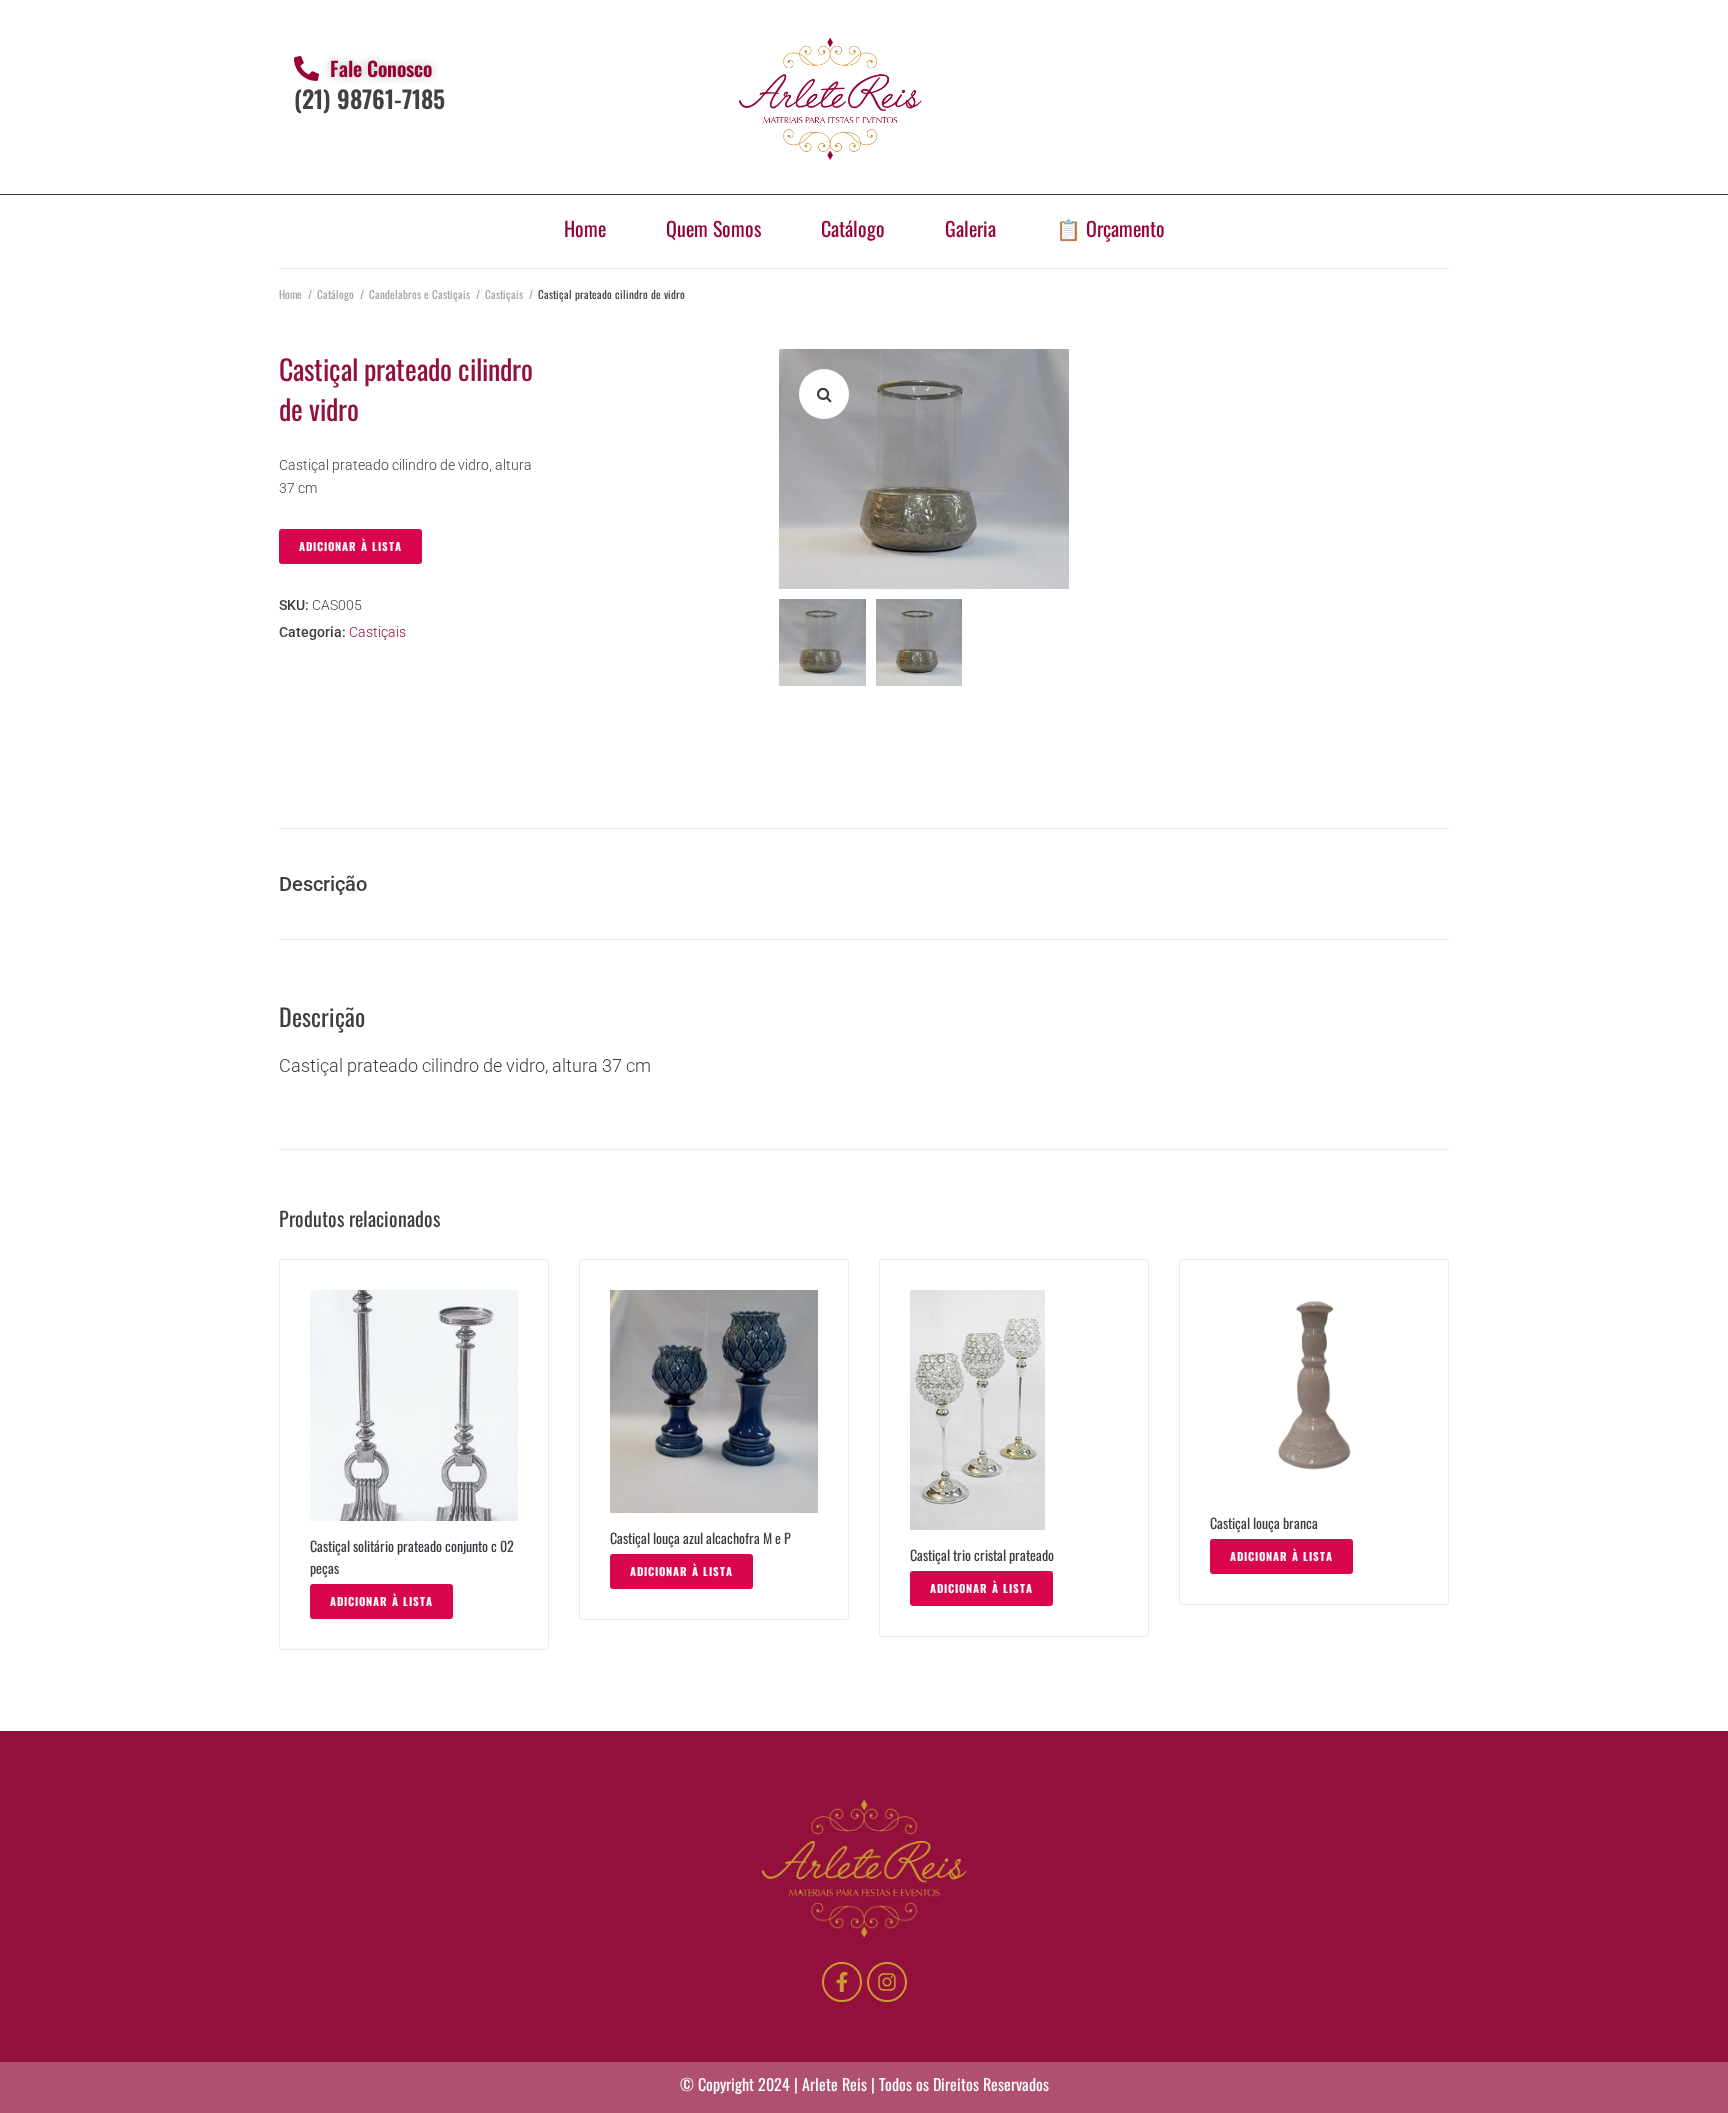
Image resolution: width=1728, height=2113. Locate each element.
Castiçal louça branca (1267, 1522)
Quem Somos (713, 228)
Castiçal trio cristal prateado (982, 1554)
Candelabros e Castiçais (419, 294)
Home (585, 228)
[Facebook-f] (842, 1982)
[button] (824, 394)
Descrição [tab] (323, 884)
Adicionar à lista (350, 546)
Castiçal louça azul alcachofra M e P (700, 1537)
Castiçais (504, 294)
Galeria (970, 228)
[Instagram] (887, 1982)
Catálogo (853, 228)
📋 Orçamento (1110, 228)
